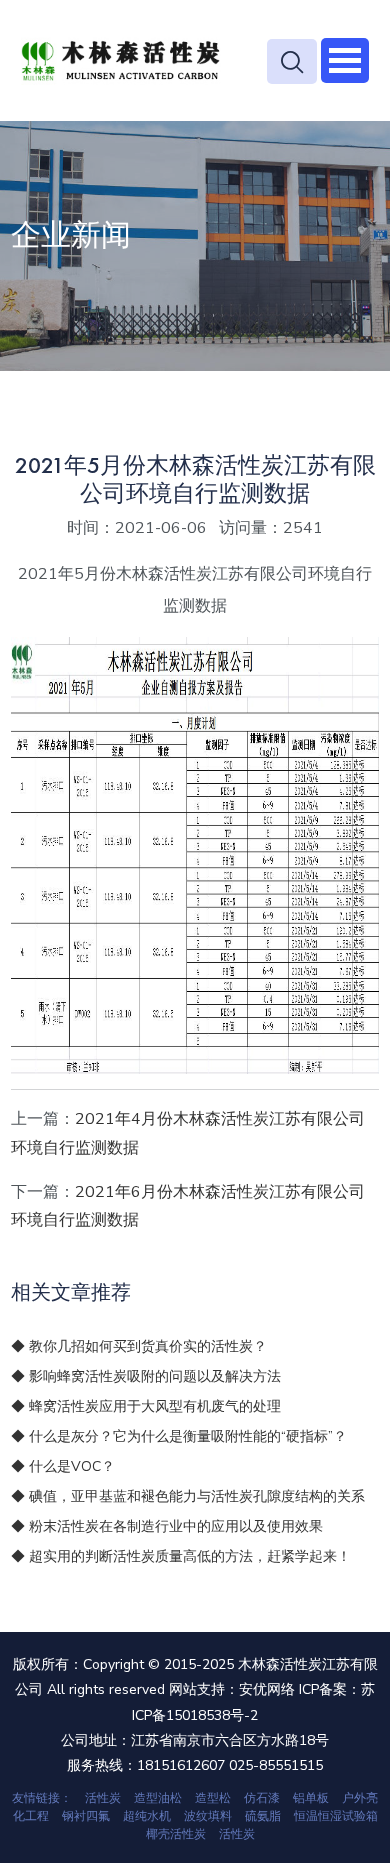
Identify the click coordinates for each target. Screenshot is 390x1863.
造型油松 (158, 1798)
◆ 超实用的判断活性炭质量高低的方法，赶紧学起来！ (181, 1556)
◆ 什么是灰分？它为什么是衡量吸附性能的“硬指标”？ (179, 1436)
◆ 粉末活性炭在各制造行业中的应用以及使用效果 (167, 1526)
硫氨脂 (263, 1816)
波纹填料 (208, 1816)
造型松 (213, 1798)
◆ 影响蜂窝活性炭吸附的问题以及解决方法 (146, 1376)
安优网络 (267, 1689)
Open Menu (345, 60)
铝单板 (311, 1798)
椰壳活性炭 (176, 1834)
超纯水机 (147, 1816)
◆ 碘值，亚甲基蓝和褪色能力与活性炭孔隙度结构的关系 (188, 1496)
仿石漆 (262, 1798)
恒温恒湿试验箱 (336, 1816)
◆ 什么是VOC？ (63, 1466)
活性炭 (103, 1798)
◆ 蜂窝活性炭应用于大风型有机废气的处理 (146, 1406)
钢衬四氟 (86, 1816)
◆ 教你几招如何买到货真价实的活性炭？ (139, 1346)
